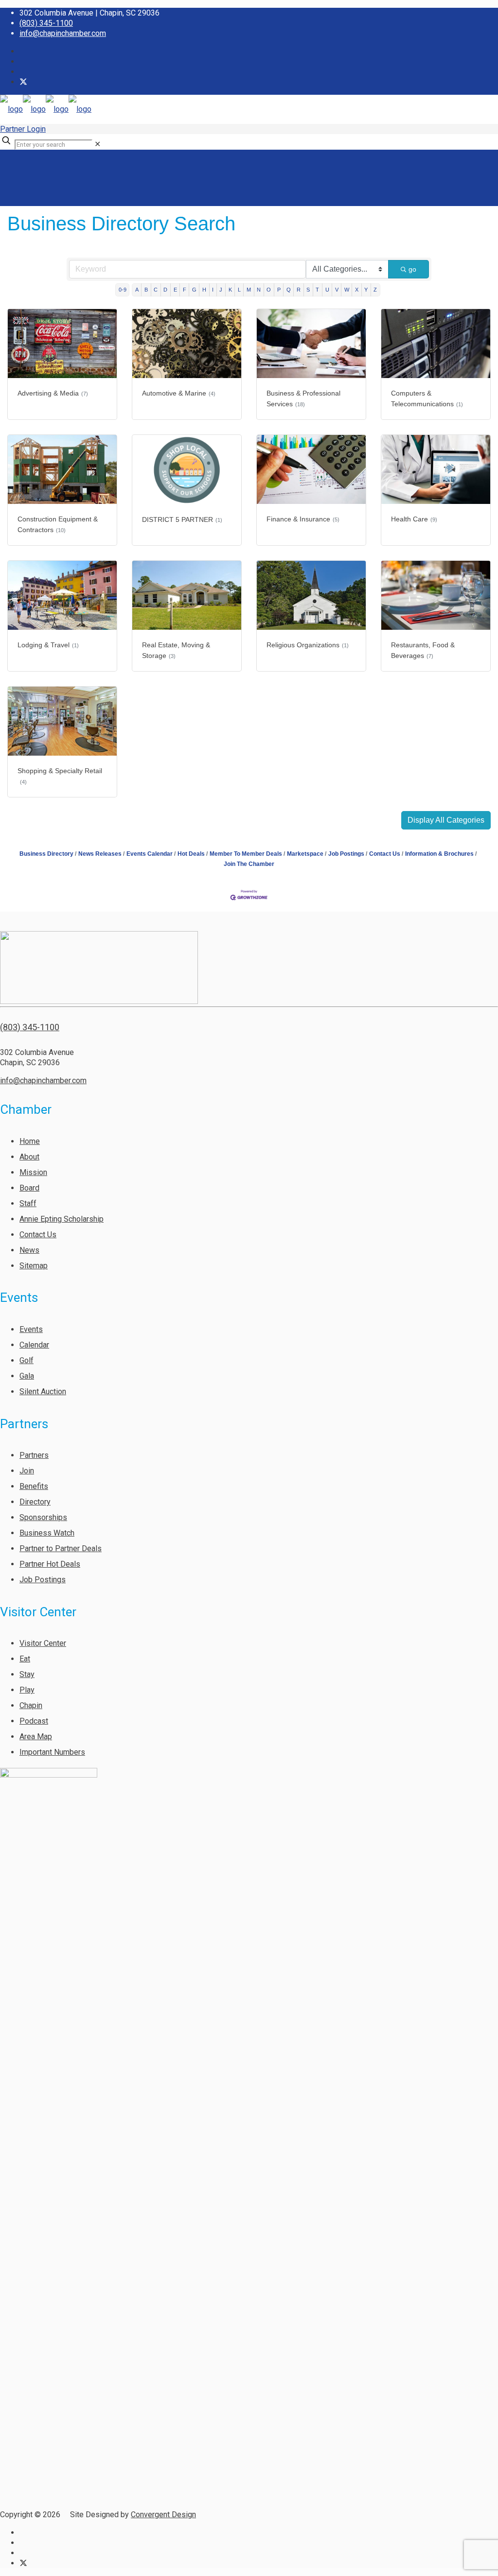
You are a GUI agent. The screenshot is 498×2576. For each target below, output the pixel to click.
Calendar (34, 1345)
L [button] (239, 290)
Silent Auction (43, 1392)
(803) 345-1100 (46, 23)
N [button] (259, 290)
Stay (27, 1674)
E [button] (175, 290)
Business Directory (46, 854)
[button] (446, 820)
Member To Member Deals (246, 854)
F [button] (185, 290)
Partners (34, 1455)
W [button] (347, 290)
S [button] (308, 290)
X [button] (357, 290)
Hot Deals (191, 854)
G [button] (194, 290)
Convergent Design (163, 2515)
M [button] (249, 290)
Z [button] (375, 290)
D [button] (165, 290)
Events (31, 1329)
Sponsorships (43, 1517)
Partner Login (23, 129)
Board (29, 1188)
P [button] (279, 290)
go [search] (412, 269)
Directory (35, 1502)
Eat (25, 1659)
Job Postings (346, 854)
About (29, 1157)
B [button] (146, 290)
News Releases (100, 854)
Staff (28, 1203)
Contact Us (385, 854)
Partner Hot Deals (50, 1564)
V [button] (337, 290)
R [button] (299, 290)
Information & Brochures (439, 854)
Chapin (31, 1705)
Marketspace (305, 854)
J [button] (221, 290)
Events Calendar (150, 854)
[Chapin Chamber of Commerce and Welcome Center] (46, 109)
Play (27, 1690)
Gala (27, 1376)
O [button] (269, 290)
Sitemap (34, 1266)
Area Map (36, 1737)
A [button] (137, 290)
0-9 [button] (123, 290)
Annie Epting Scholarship (62, 1219)
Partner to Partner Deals (61, 1548)
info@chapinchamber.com (63, 33)
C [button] (156, 290)
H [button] (204, 290)
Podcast (34, 1721)
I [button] (213, 290)
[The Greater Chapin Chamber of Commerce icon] (23, 82)
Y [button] (366, 290)
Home (30, 1141)
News (29, 1250)
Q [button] (289, 290)
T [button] (317, 290)
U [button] (327, 290)
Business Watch (47, 1533)
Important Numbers (52, 1752)
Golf (27, 1360)
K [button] (230, 290)
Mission (33, 1172)
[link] (98, 144)
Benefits (34, 1486)
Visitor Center (43, 1643)
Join (27, 1471)
